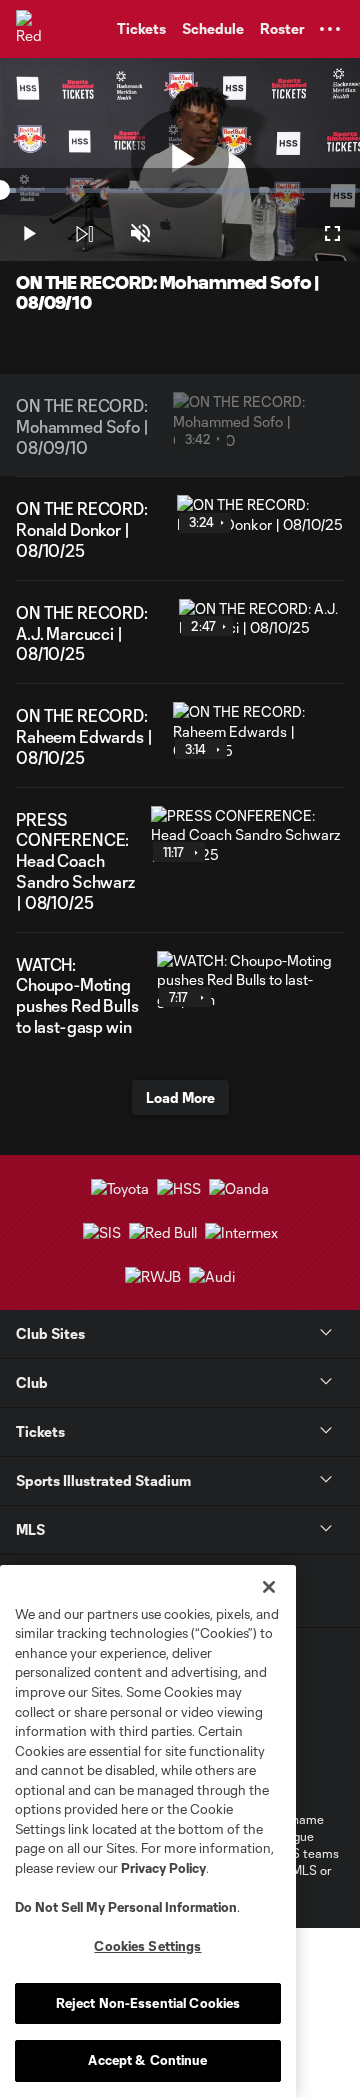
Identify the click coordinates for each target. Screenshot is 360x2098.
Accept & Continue (147, 2060)
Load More (180, 1097)
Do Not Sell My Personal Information (126, 1907)
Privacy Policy (163, 1868)
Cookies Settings (147, 1946)
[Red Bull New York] (35, 29)
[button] (330, 29)
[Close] (269, 1587)
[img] (84, 234)
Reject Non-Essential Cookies (148, 2003)
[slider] (180, 190)
